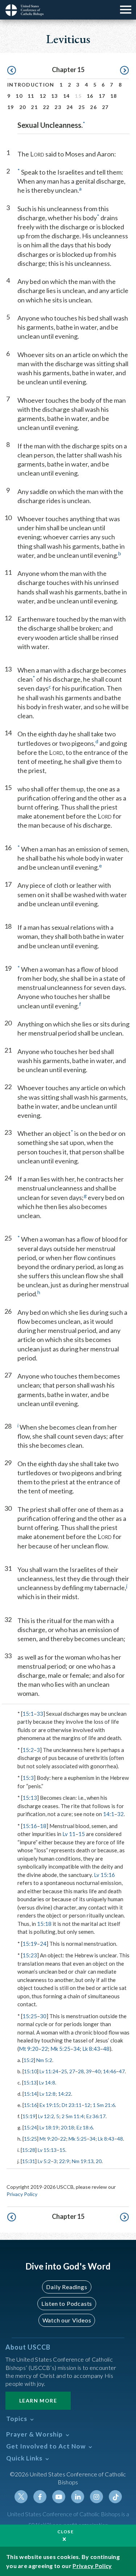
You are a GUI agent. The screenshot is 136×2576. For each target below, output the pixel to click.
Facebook (40, 2497)
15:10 (30, 2071)
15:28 (29, 2150)
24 (70, 107)
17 (102, 96)
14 (67, 96)
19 (11, 107)
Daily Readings (67, 2287)
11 (31, 96)
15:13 (30, 1798)
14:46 (110, 2071)
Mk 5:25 (60, 2049)
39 (89, 2071)
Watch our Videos (67, 2320)
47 (122, 2071)
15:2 (28, 1750)
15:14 (30, 2094)
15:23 (30, 1955)
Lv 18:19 (49, 2127)
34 (77, 2049)
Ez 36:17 (96, 2116)
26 (93, 107)
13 (55, 96)
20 (23, 107)
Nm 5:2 (44, 2060)
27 (105, 107)
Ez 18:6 (85, 2127)
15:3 (28, 1778)
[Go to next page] (124, 71)
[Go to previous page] (12, 71)
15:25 (30, 2016)
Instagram (96, 2497)
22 (46, 107)
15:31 (29, 2161)
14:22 (65, 2094)
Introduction (31, 85)
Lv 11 (69, 1834)
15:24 (30, 2127)
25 (82, 107)
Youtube (59, 2497)
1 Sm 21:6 (104, 2105)
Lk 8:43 (91, 2049)
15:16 (30, 1826)
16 (90, 96)
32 (120, 1814)
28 (81, 2071)
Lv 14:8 (47, 2082)
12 (43, 96)
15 (82, 1834)
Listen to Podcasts (67, 2303)
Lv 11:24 (49, 2071)
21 (34, 107)
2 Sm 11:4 (73, 2116)
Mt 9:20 (29, 2049)
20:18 (67, 2127)
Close (66, 2532)
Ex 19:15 (49, 2105)
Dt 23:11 (72, 2105)
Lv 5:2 (44, 2161)
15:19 (30, 1944)
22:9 (64, 2161)
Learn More (38, 2401)
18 (114, 96)
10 (19, 96)
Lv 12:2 (46, 2116)
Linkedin (78, 2497)
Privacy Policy (22, 2194)
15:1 (28, 1714)
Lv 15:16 (104, 1875)
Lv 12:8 (48, 2094)
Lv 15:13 (47, 2150)
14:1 (109, 1814)
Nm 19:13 (83, 2161)
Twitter (21, 2497)
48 (106, 2049)
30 (43, 2016)
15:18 (44, 1924)
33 (40, 1714)
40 (98, 2071)
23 (58, 107)
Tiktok (115, 2497)
